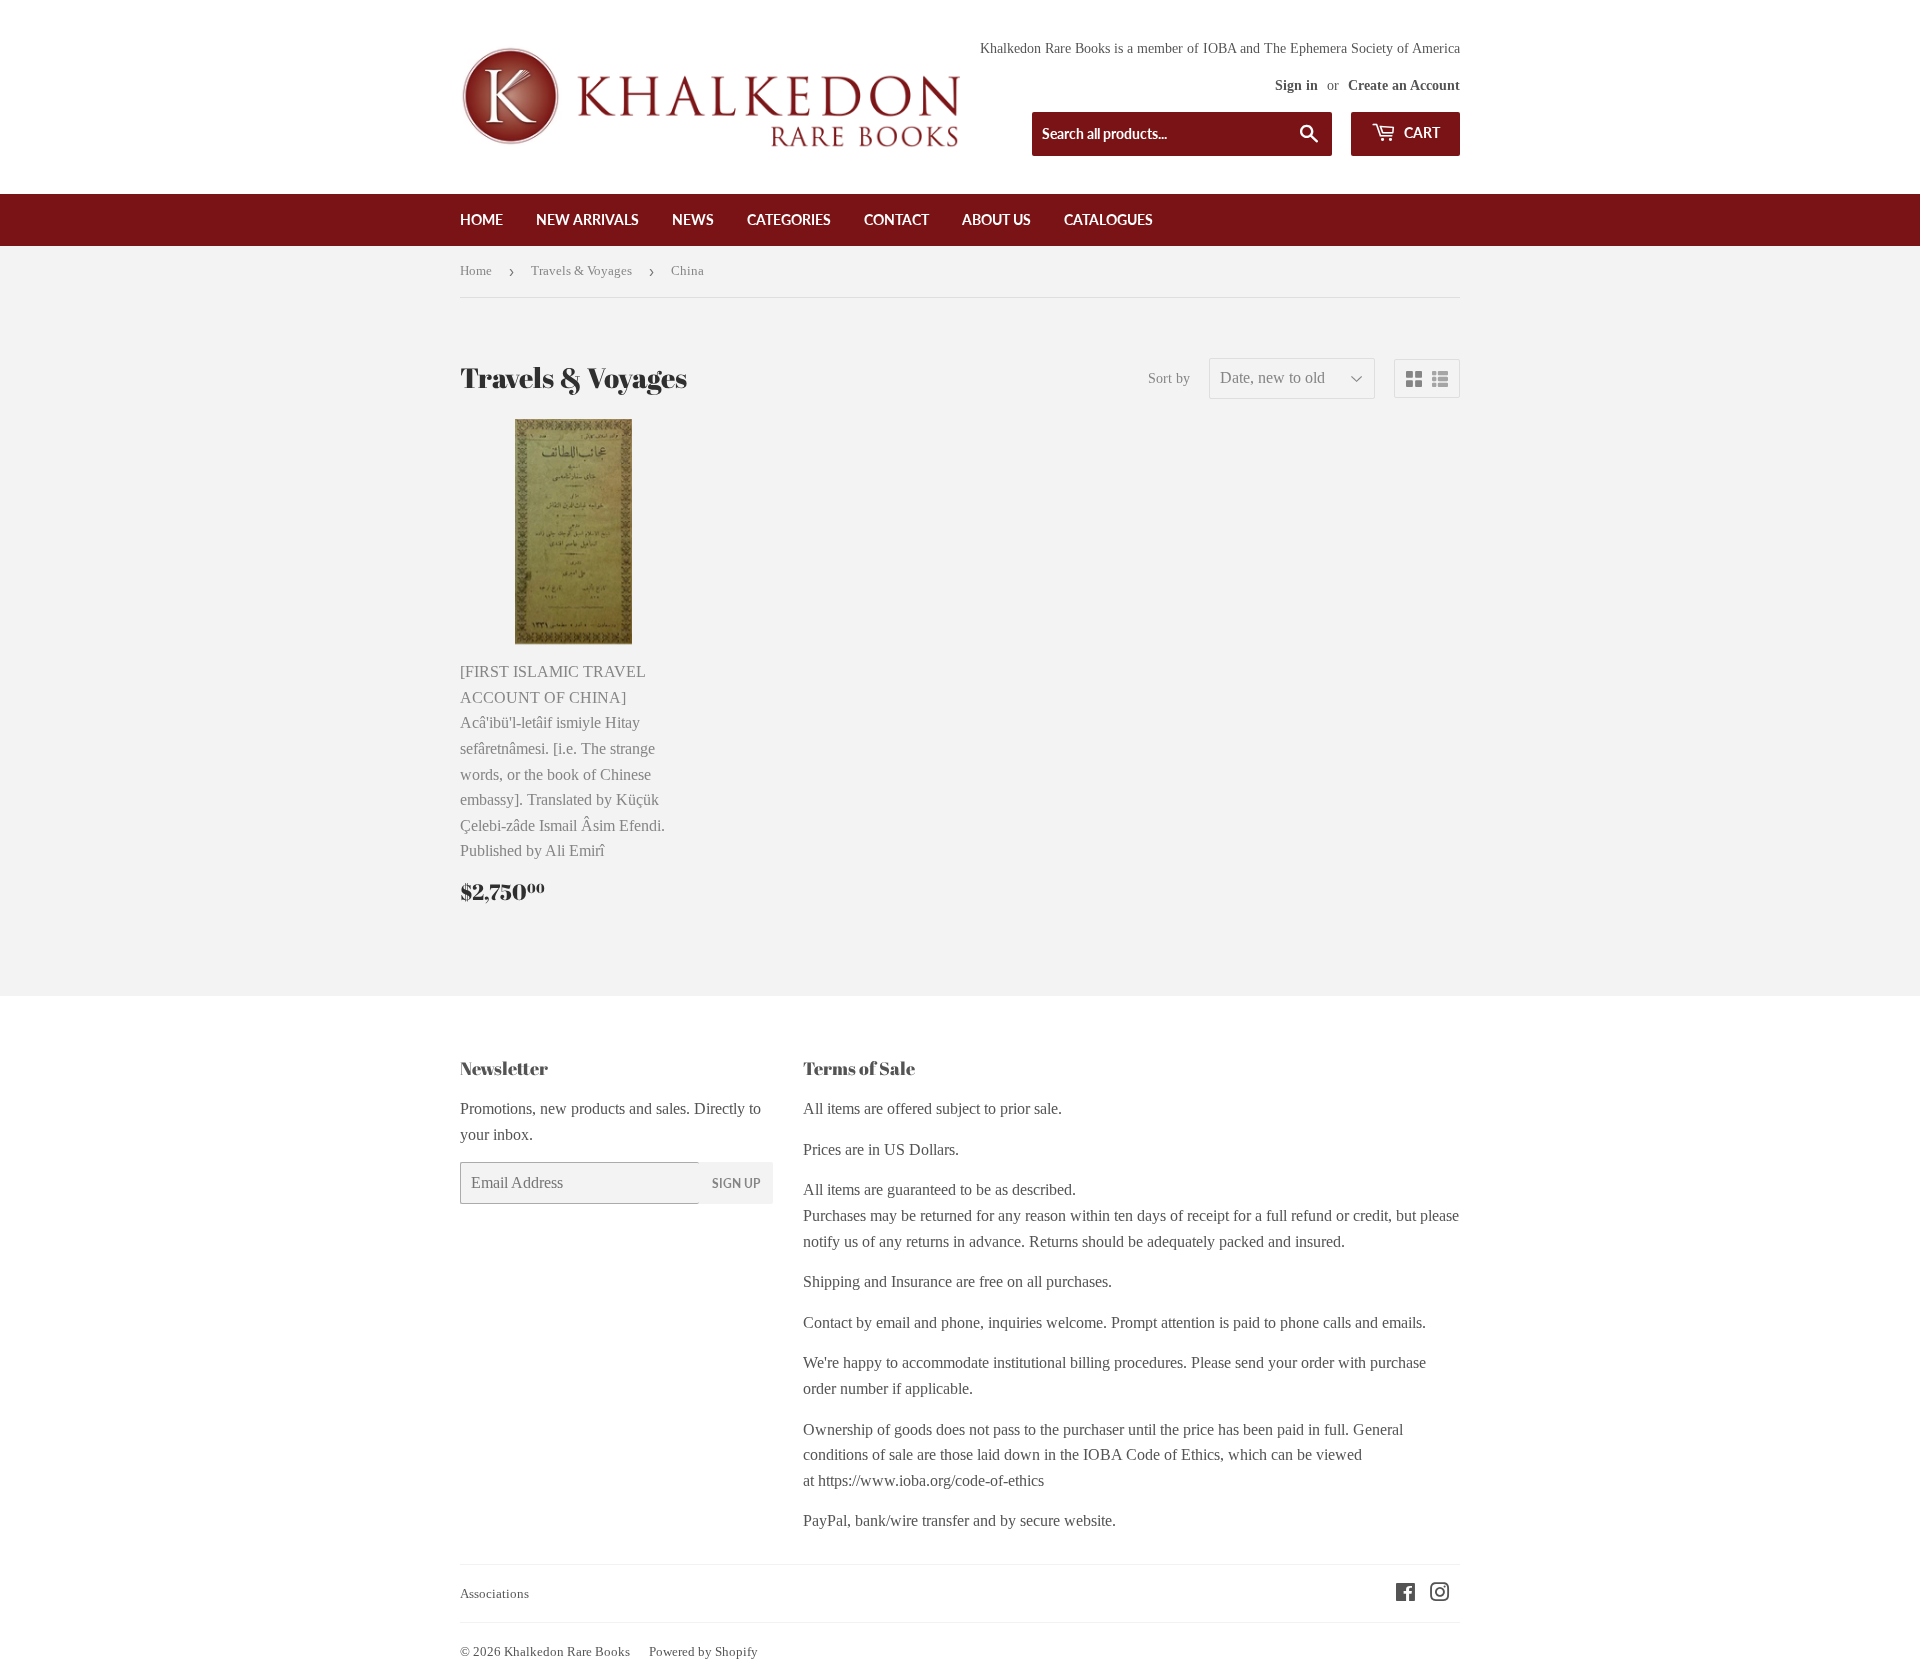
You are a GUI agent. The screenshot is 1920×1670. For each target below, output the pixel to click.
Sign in (1296, 85)
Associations (494, 1593)
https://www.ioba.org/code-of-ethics (931, 1480)
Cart (1420, 132)
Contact (896, 219)
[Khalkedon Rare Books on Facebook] (1405, 1594)
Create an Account (1404, 85)
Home (481, 219)
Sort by (1169, 378)
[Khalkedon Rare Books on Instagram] (1440, 1594)
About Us (996, 219)
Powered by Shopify (703, 1651)
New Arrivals (587, 219)
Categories (789, 219)
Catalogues (1108, 219)
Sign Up (736, 1183)
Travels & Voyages (581, 270)
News (693, 219)
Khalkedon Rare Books (567, 1651)
